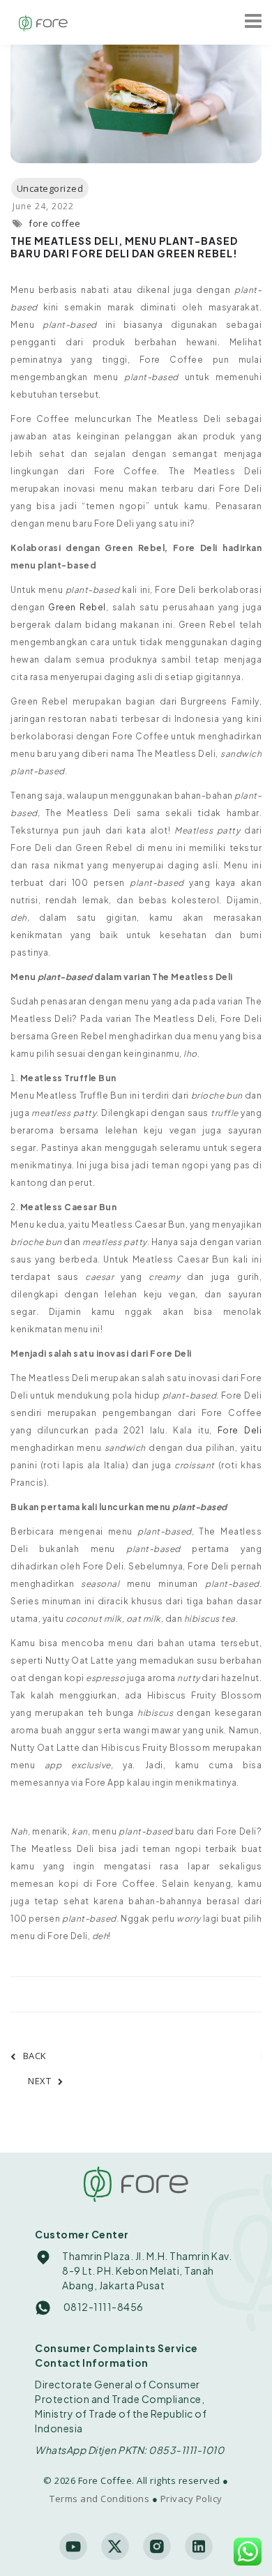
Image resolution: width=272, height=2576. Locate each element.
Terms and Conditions (99, 2499)
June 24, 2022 (43, 206)
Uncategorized (50, 188)
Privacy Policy (191, 2499)
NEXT (39, 2081)
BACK (35, 2056)
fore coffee (55, 223)
